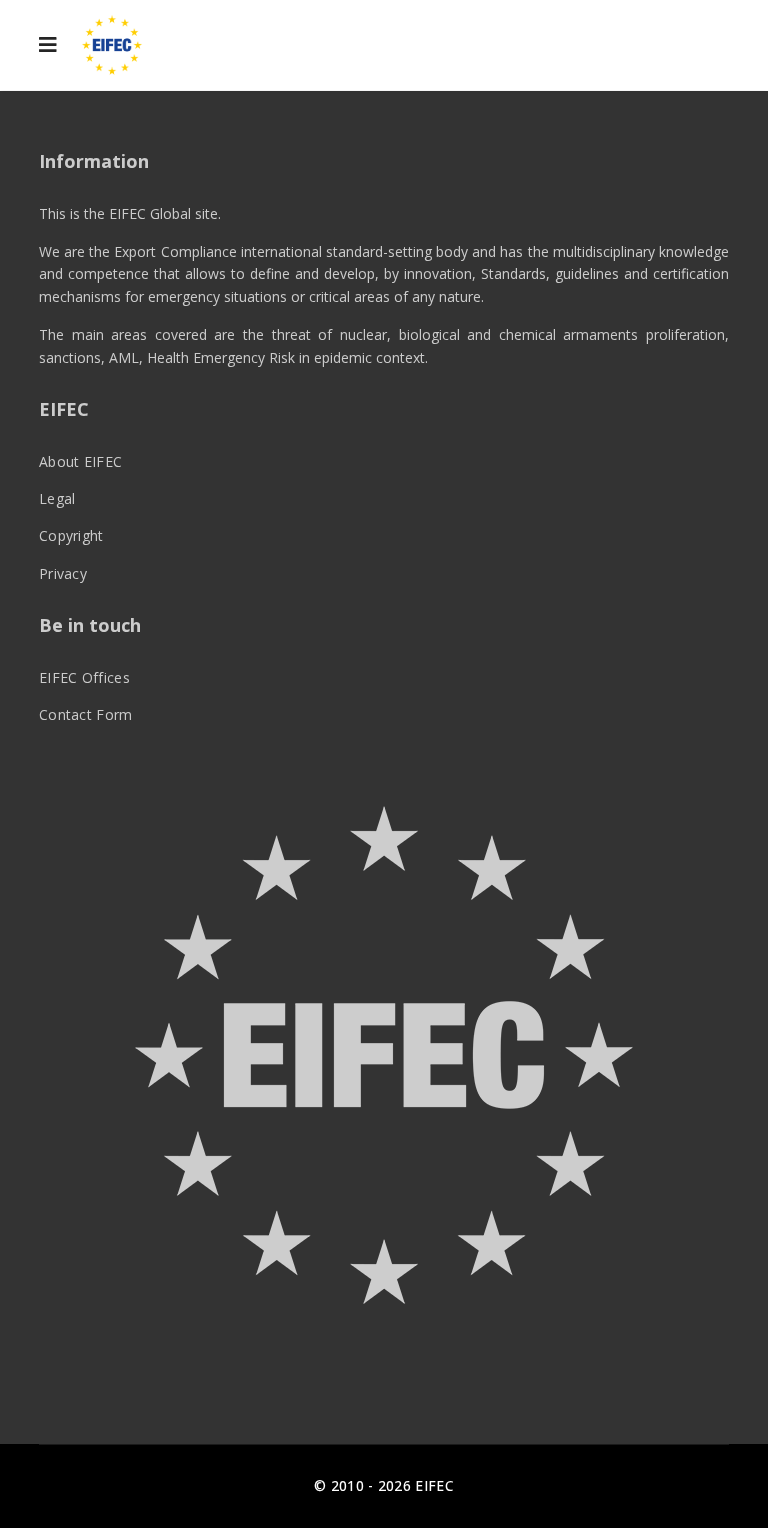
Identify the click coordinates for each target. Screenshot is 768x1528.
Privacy (63, 573)
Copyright (71, 535)
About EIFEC (80, 461)
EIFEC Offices (84, 677)
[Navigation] (48, 45)
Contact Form (86, 714)
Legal (57, 498)
